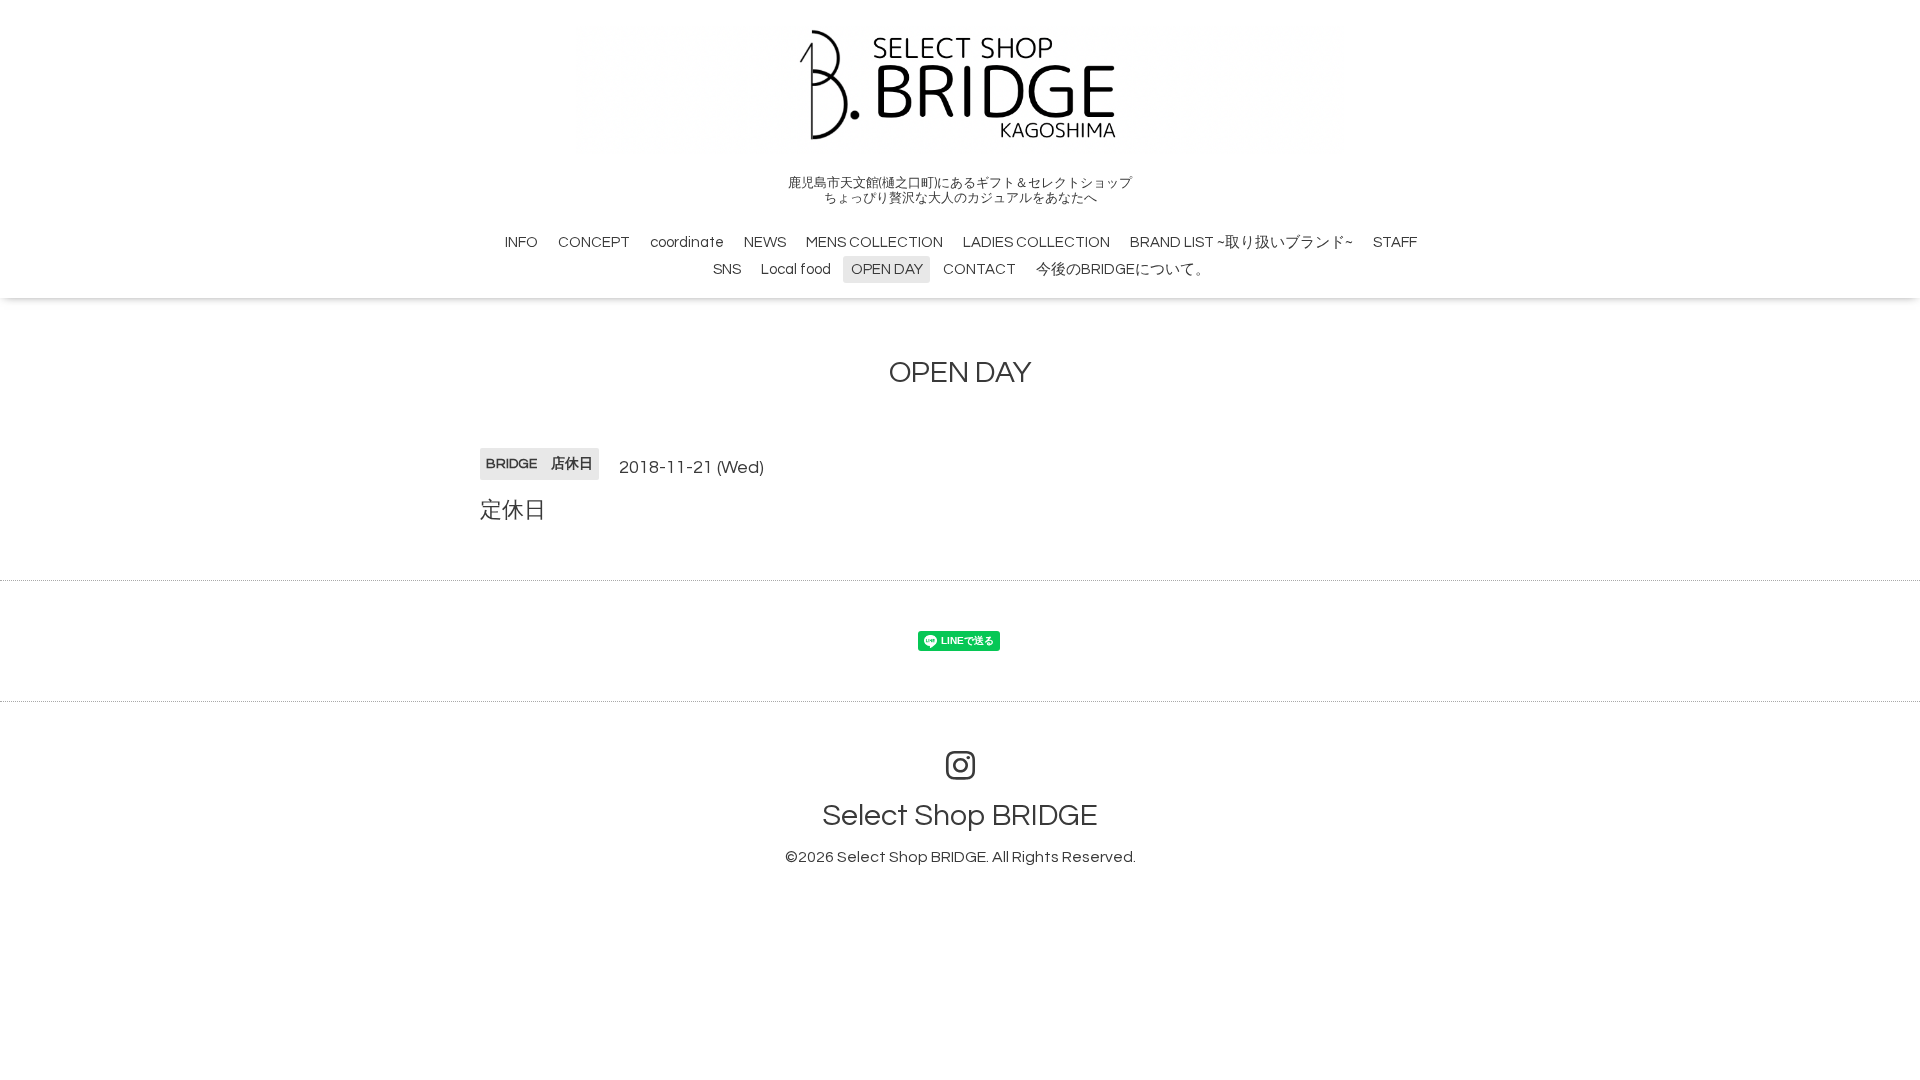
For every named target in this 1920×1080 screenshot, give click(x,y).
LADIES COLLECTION (1036, 242)
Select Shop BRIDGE (960, 815)
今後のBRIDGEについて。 (1123, 269)
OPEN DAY (887, 269)
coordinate (687, 242)
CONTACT (979, 269)
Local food (796, 269)
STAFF (1395, 242)
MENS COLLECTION (874, 242)
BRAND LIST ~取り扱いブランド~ (1241, 242)
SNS (727, 269)
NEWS (765, 242)
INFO (521, 242)
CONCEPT (594, 242)
